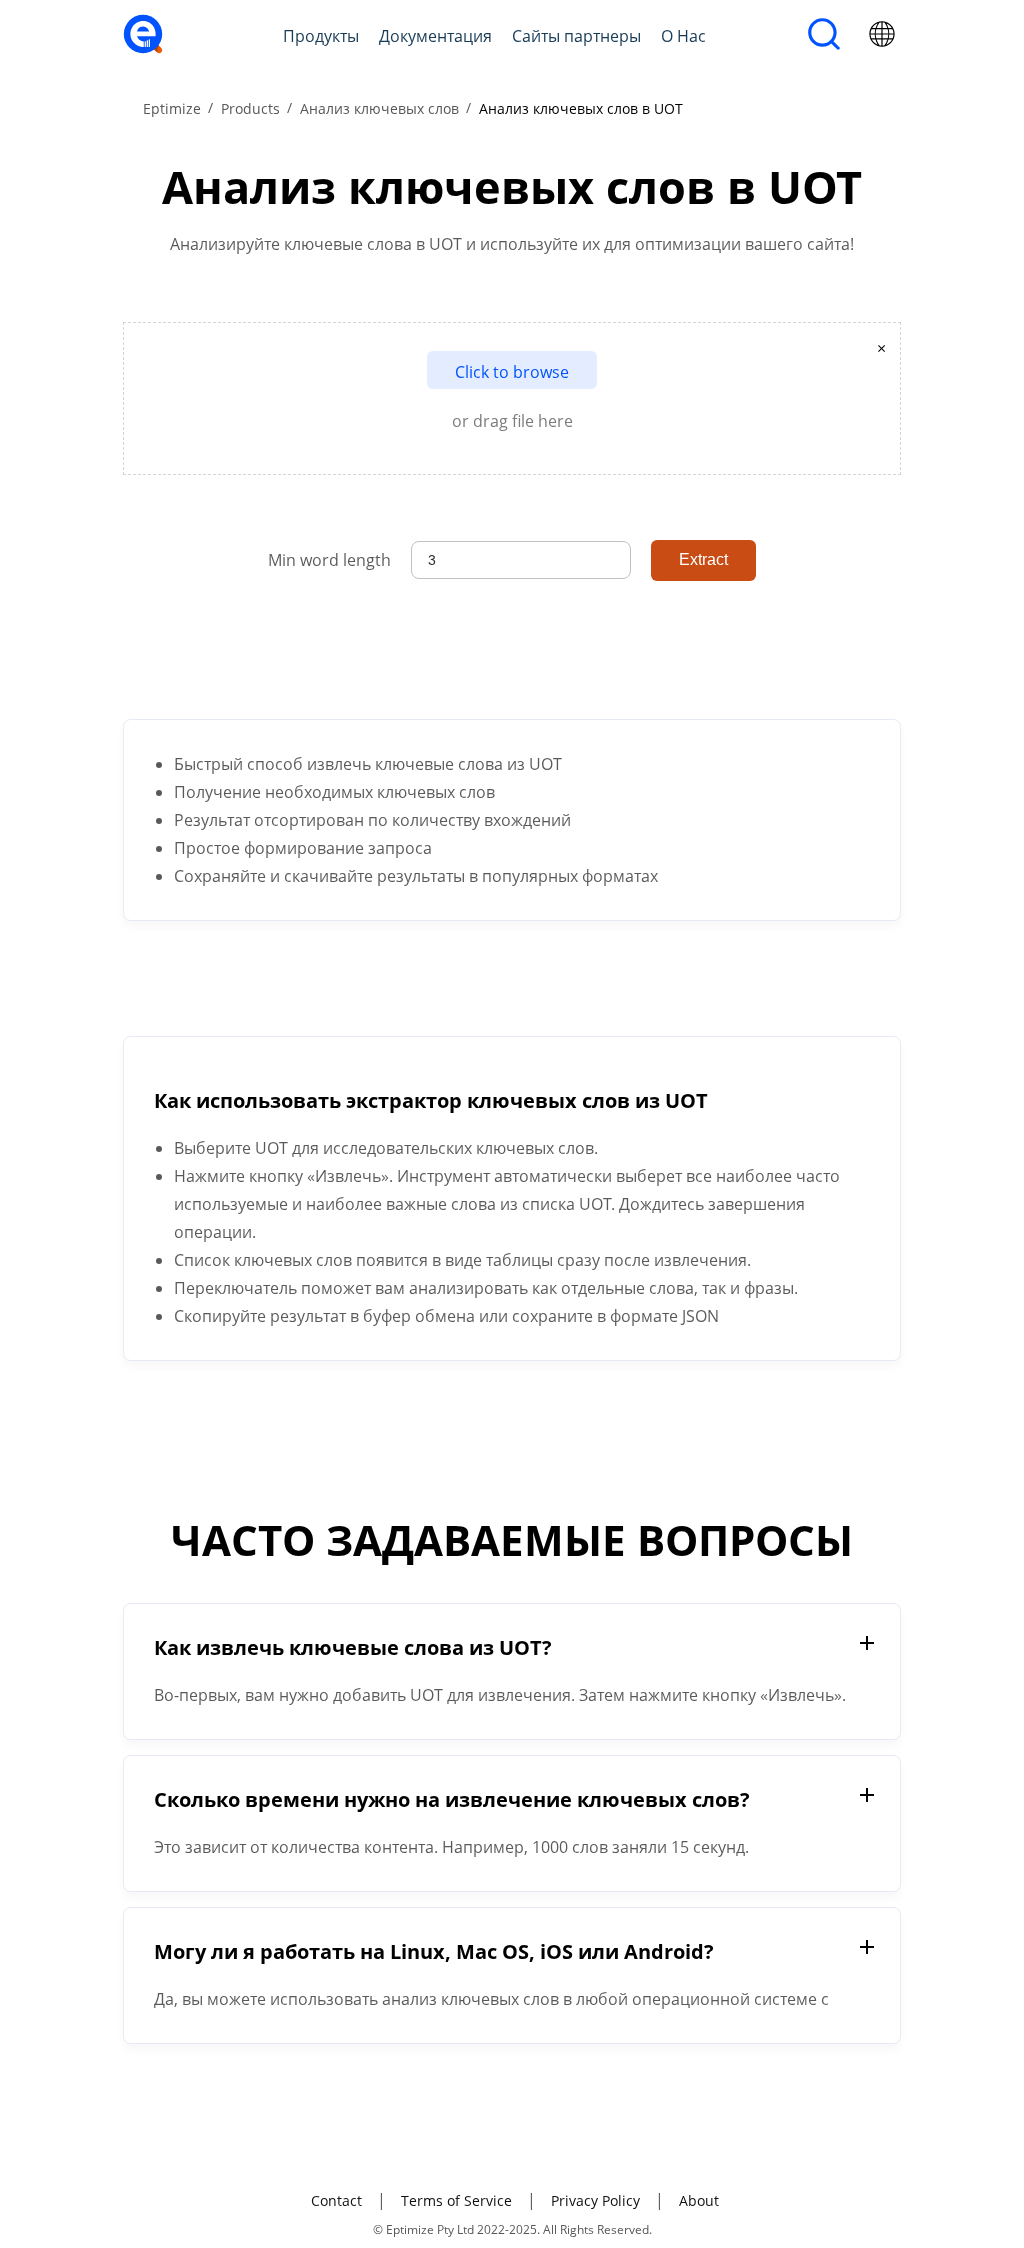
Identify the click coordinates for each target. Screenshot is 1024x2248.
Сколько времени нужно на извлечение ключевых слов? (452, 1799)
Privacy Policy (595, 2200)
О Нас (683, 36)
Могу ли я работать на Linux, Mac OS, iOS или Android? (434, 1951)
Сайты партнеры (576, 36)
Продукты (321, 36)
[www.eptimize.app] (143, 48)
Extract (703, 559)
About (699, 2200)
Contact (336, 2200)
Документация (435, 36)
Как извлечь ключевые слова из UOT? (353, 1647)
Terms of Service (456, 2200)
